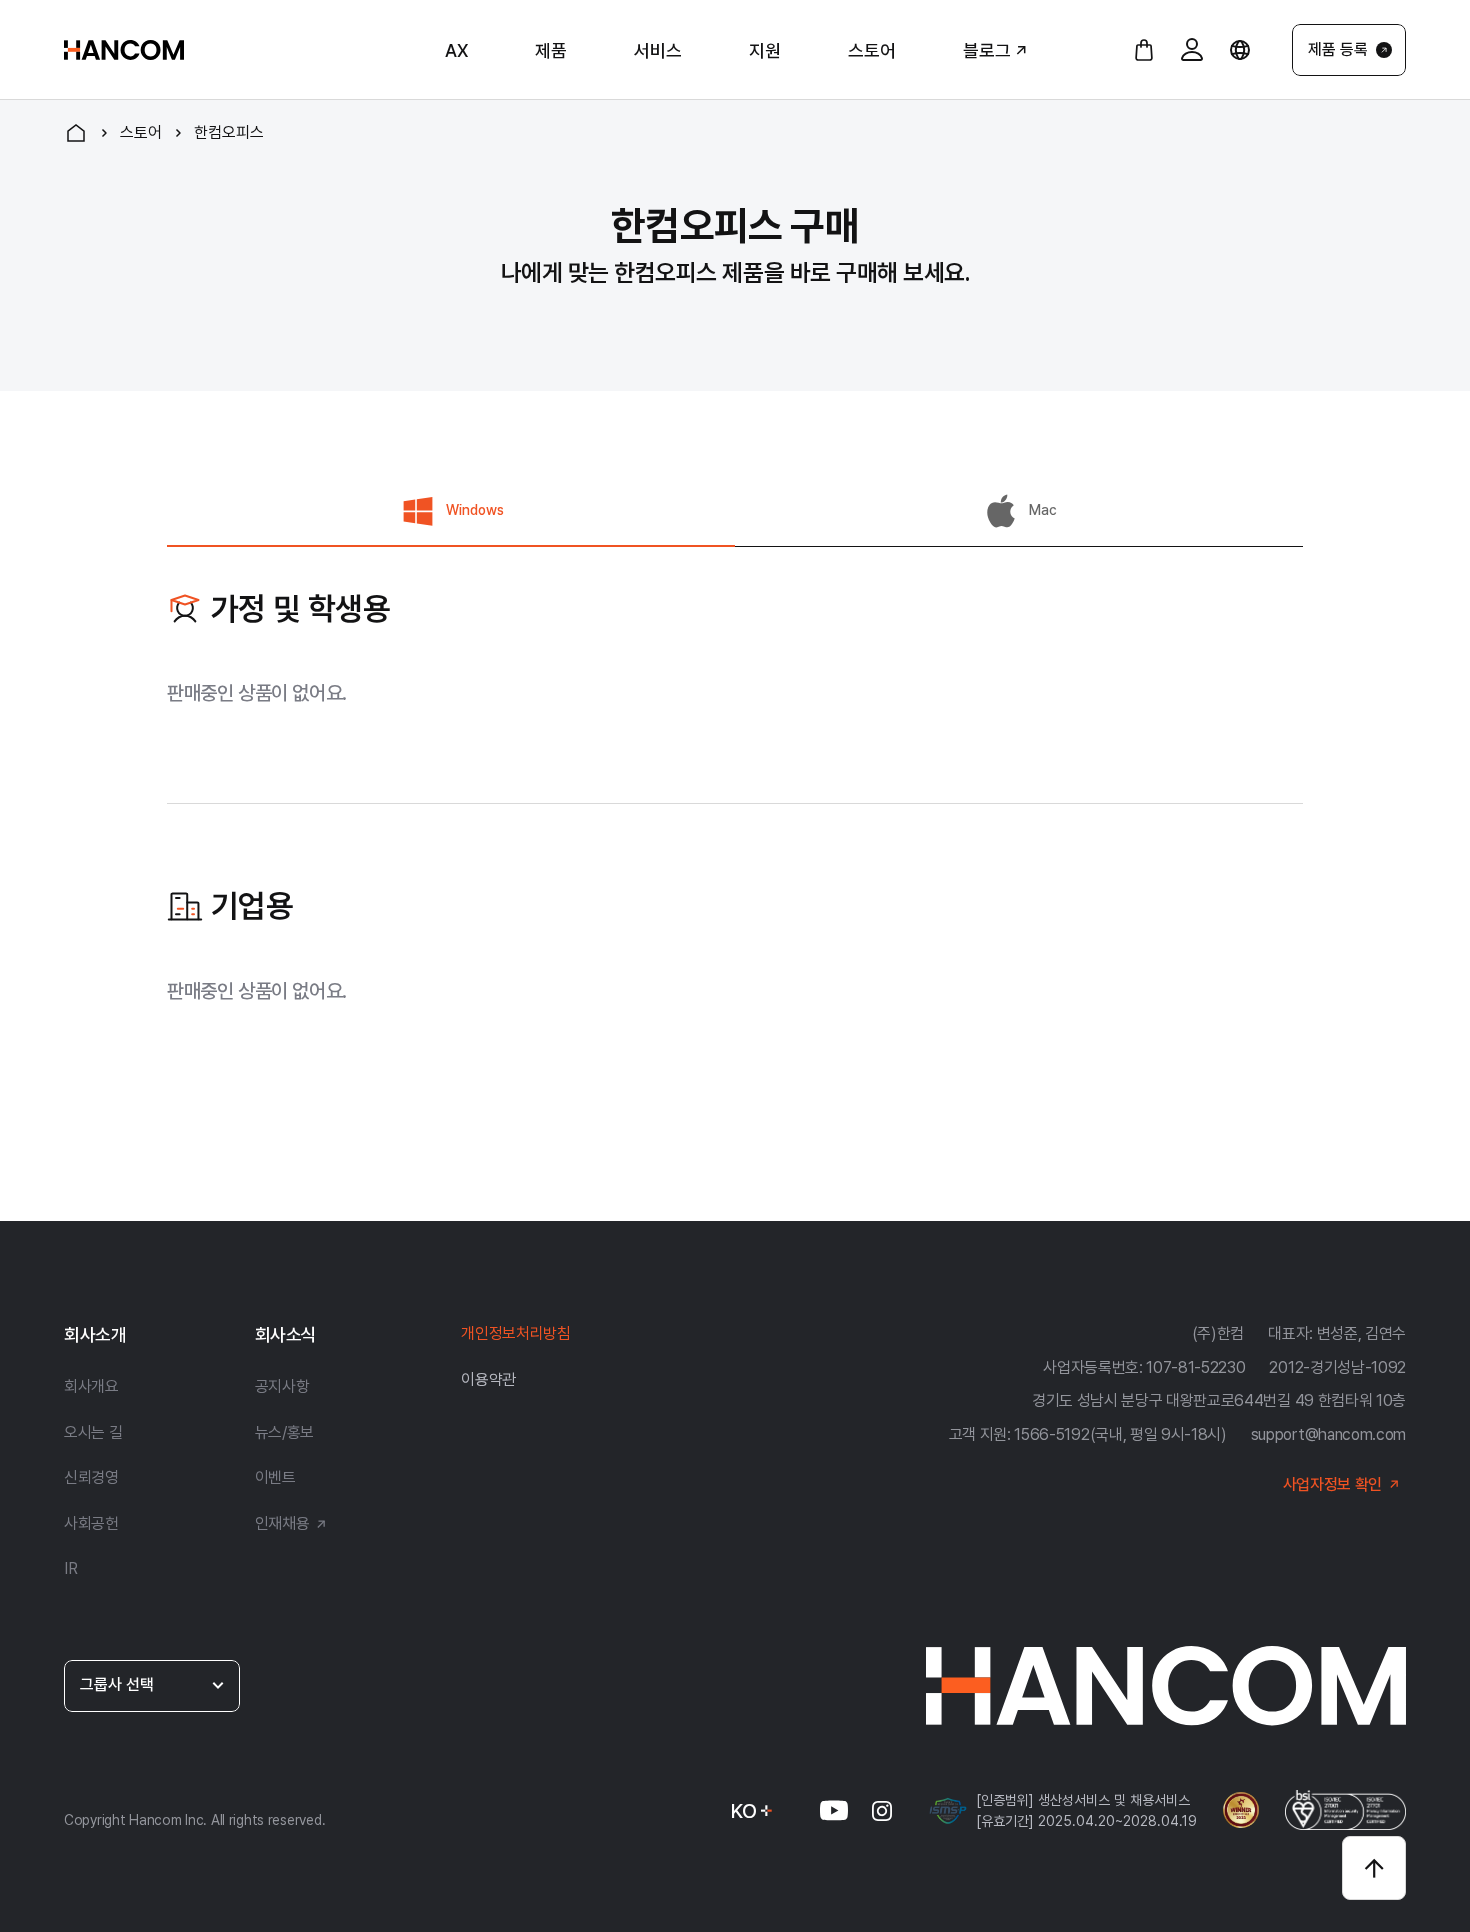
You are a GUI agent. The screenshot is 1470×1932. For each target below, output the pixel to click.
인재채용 (282, 1523)
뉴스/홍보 (284, 1432)
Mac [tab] (1043, 510)
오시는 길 (93, 1432)
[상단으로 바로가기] (1374, 1868)
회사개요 (91, 1386)
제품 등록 (1338, 49)
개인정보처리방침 (515, 1333)
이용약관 (488, 1379)
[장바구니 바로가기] (1144, 50)
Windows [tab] (475, 510)
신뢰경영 (91, 1477)
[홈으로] (76, 133)
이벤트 (275, 1477)
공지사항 (282, 1386)
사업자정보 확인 (1332, 1484)
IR (70, 1568)
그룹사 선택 (117, 1684)
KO (743, 1811)
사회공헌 (91, 1523)
